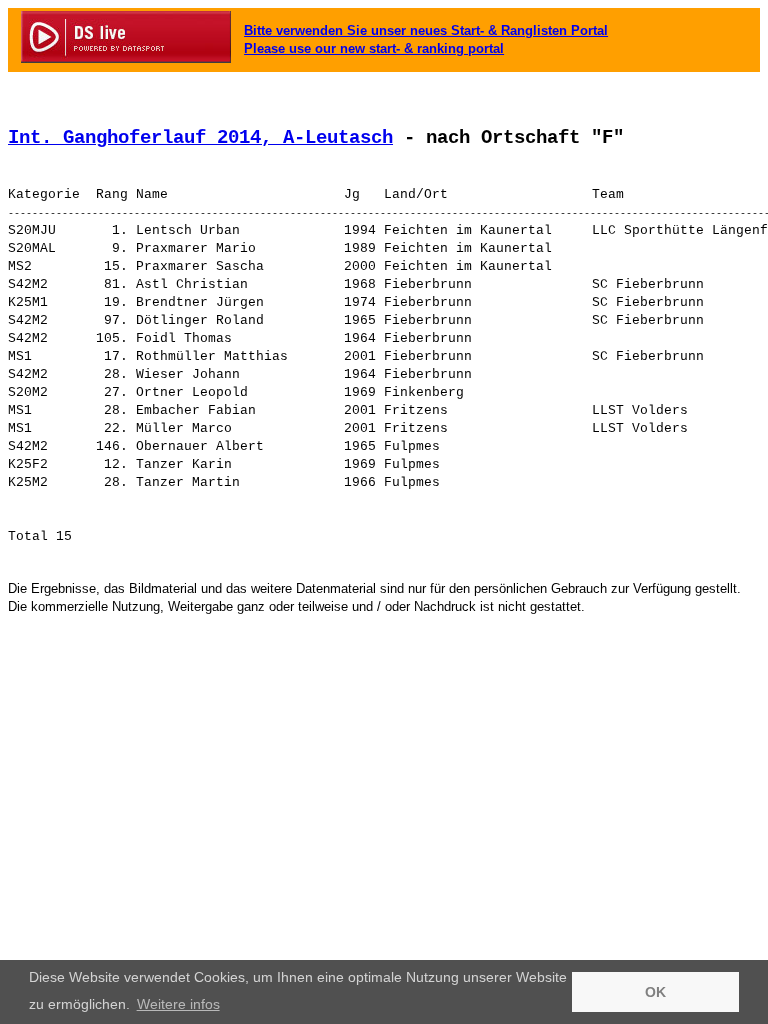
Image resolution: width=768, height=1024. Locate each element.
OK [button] (655, 992)
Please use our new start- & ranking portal (374, 48)
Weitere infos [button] (178, 1004)
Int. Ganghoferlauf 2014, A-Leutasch (200, 138)
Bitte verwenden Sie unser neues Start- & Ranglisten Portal (426, 30)
